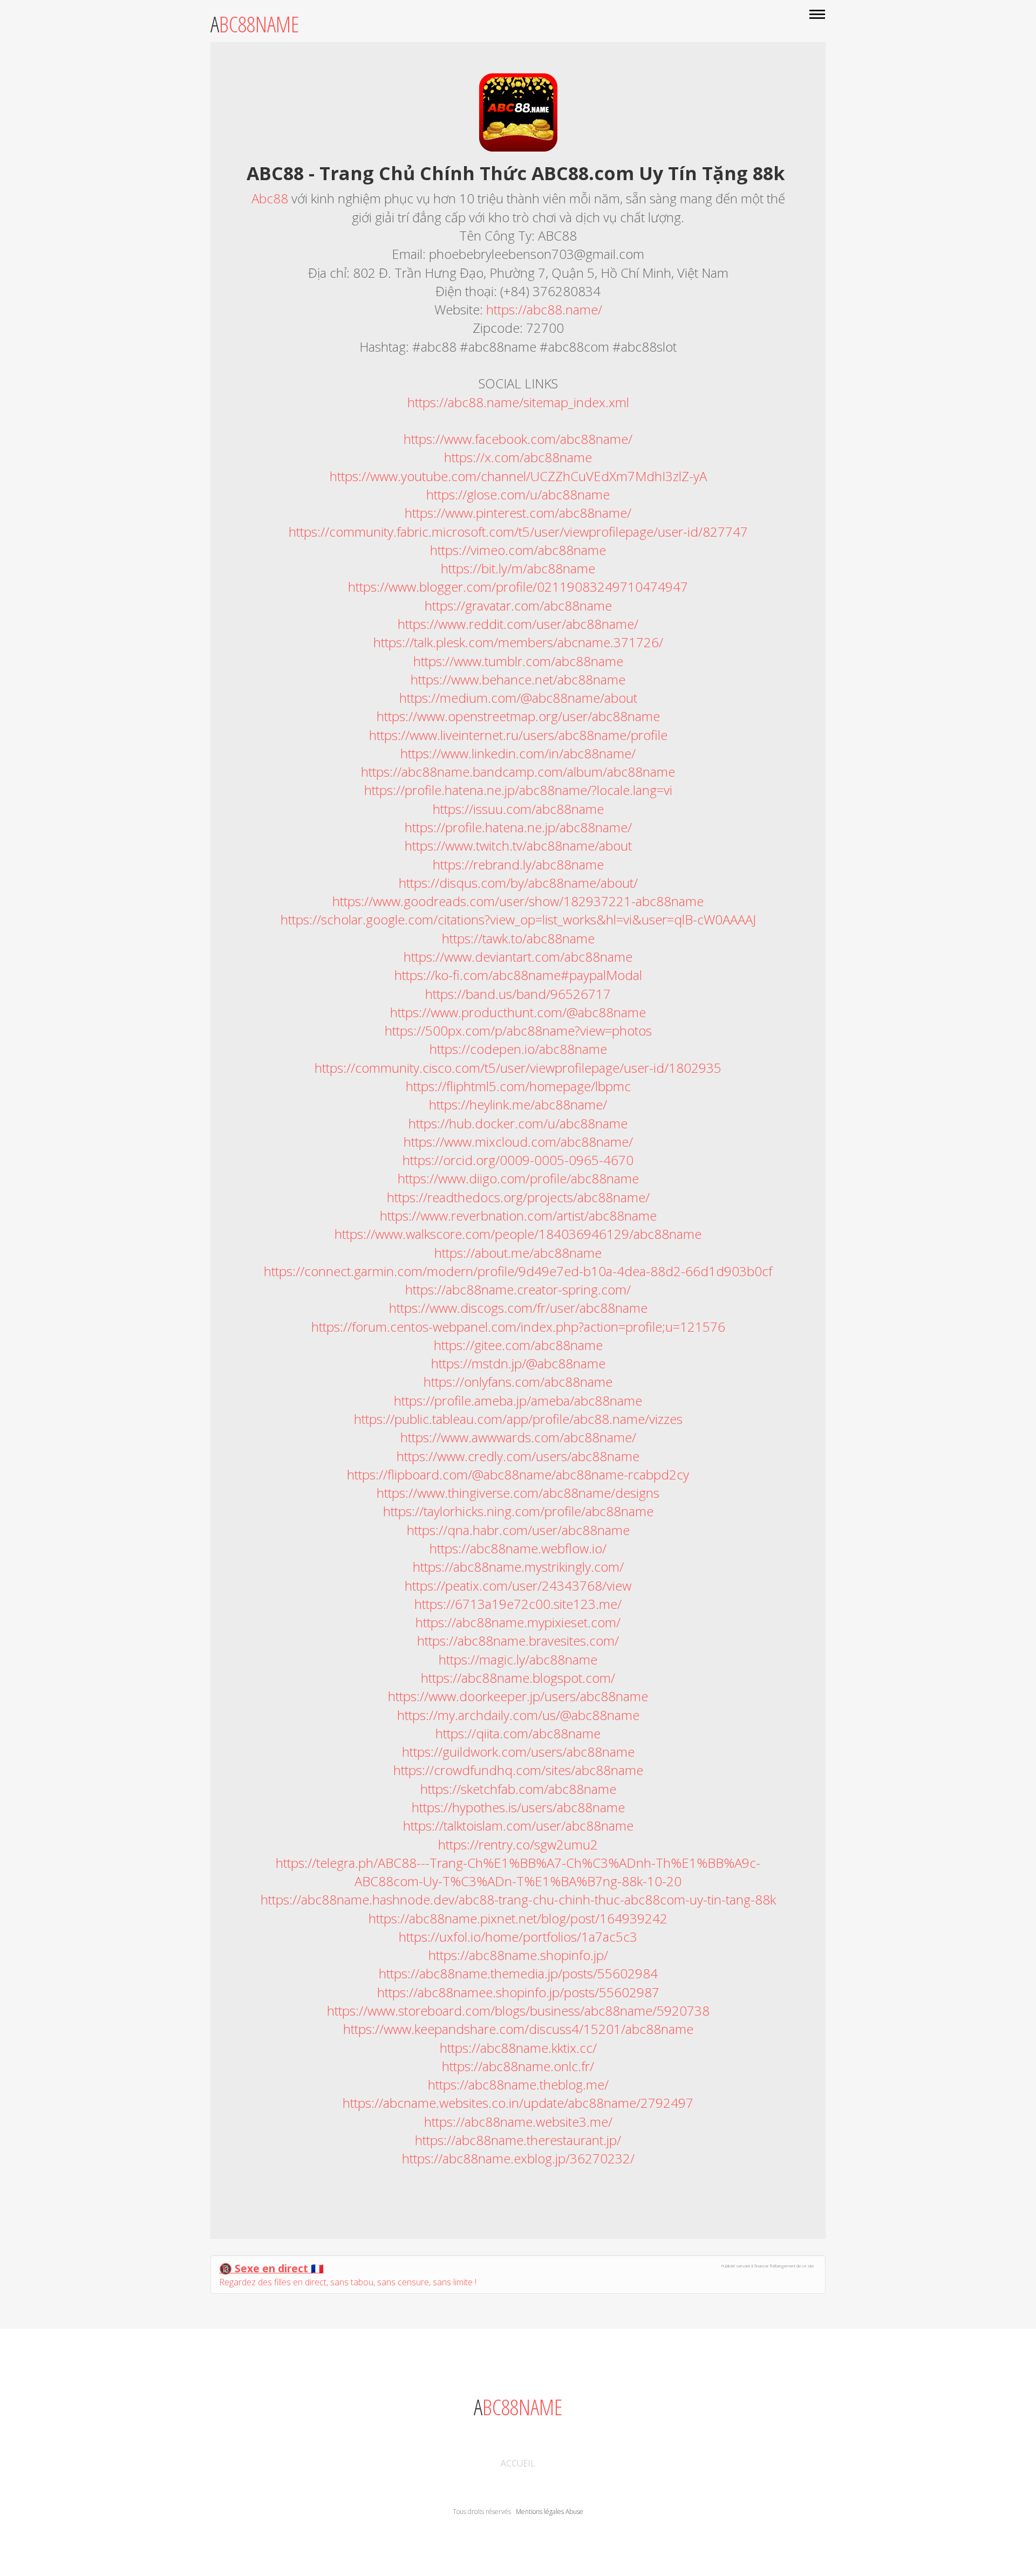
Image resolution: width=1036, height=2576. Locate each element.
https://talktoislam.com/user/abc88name (518, 1825)
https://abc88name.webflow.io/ (518, 1548)
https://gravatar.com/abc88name (518, 605)
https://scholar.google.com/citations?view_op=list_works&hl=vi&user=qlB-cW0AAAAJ (518, 919)
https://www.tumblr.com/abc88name (518, 661)
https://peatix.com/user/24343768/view (518, 1585)
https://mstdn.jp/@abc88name (518, 1363)
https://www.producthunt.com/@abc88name (518, 1012)
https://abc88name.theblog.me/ (518, 2084)
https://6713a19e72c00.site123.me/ (518, 1604)
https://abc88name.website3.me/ (518, 2122)
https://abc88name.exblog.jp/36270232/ (518, 2158)
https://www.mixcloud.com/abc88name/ (518, 1142)
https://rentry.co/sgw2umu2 (518, 1844)
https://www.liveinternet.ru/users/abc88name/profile (518, 735)
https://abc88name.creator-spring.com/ (518, 1289)
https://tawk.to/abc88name (518, 938)
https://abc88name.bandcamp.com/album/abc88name (518, 772)
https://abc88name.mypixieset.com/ (518, 1622)
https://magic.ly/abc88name (518, 1659)
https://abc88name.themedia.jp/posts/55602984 (518, 1973)
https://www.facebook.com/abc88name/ (518, 439)
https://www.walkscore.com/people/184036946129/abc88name (518, 1234)
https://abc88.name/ (544, 309)
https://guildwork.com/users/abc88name (518, 1752)
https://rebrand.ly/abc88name (518, 864)
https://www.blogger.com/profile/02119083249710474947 (518, 587)
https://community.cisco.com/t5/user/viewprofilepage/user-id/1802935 (518, 1068)
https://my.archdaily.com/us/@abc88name (518, 1715)
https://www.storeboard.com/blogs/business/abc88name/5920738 (518, 2010)
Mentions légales (540, 2512)
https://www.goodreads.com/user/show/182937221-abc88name (518, 901)
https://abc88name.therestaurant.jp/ (518, 2140)
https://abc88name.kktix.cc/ (518, 2048)
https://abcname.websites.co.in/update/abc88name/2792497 (518, 2103)
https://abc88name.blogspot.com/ (518, 1678)
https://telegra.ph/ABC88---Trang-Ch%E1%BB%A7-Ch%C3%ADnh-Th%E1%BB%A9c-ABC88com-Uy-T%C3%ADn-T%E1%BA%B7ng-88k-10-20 (518, 1872)
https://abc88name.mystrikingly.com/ (518, 1567)
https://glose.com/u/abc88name (518, 494)
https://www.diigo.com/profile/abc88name (518, 1178)
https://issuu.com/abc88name (518, 809)
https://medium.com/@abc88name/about (518, 698)
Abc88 (271, 198)
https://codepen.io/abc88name (518, 1049)
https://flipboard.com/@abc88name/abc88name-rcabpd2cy (518, 1474)
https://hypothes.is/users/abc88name (518, 1807)
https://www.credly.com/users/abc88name (518, 1456)
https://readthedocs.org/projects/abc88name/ (518, 1197)
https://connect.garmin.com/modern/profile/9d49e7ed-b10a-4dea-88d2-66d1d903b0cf (518, 1271)
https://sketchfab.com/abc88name (518, 1789)
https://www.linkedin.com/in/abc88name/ (518, 753)
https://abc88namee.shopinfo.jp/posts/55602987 (518, 1992)
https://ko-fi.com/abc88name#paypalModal (518, 975)
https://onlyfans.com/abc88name (518, 1382)
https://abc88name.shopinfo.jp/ (518, 1955)
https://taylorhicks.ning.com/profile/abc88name (518, 1511)
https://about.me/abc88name (518, 1253)
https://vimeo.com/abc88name (518, 550)
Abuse (574, 2512)
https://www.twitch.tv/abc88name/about (518, 845)
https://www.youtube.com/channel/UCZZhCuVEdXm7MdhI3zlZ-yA (518, 476)
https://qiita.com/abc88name (518, 1733)
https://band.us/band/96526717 (518, 994)
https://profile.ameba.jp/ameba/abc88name (518, 1400)
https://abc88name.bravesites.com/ (518, 1640)
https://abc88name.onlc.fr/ (518, 2066)
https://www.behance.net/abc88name (518, 679)
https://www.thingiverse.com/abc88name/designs (518, 1493)
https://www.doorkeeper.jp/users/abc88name (518, 1696)
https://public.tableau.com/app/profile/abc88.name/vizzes (518, 1419)
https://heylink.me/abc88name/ (518, 1104)
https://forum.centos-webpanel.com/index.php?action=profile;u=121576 (518, 1327)
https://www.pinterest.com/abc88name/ (518, 513)
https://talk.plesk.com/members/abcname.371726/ (518, 642)
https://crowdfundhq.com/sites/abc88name (518, 1770)
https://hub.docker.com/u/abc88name (518, 1123)
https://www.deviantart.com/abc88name (518, 957)
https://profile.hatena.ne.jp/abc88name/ (518, 827)
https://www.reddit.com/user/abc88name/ (518, 624)
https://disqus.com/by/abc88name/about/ (518, 883)
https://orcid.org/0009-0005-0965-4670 (518, 1160)
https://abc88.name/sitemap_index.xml (518, 402)
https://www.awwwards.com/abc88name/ (518, 1437)
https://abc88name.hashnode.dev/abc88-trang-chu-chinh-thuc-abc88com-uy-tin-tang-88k (518, 1899)
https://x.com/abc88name (518, 457)
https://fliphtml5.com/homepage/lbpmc (518, 1086)
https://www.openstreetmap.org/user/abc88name (518, 716)
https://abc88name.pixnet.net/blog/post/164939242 (518, 1918)
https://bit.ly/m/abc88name (518, 568)
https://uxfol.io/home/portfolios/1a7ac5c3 (518, 1937)
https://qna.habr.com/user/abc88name (518, 1530)
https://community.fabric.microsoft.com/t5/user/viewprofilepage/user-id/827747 (518, 532)
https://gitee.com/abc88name (518, 1345)
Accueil (518, 2463)
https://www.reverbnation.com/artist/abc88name (518, 1215)
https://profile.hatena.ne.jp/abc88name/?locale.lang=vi (518, 790)
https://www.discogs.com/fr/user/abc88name (518, 1308)
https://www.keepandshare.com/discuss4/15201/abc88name (518, 2029)
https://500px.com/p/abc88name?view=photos (518, 1030)
